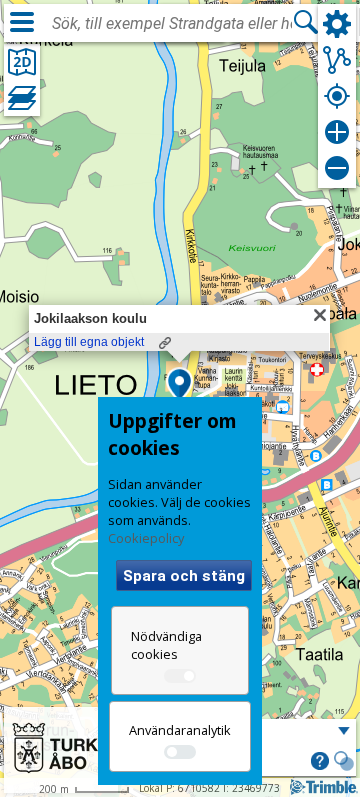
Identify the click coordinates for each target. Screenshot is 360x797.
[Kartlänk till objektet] (165, 343)
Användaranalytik (180, 730)
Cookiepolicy (146, 538)
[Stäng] (320, 315)
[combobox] (172, 24)
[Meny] (22, 22)
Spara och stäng (184, 576)
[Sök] (306, 22)
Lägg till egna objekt (89, 342)
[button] (179, 386)
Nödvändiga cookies (166, 645)
